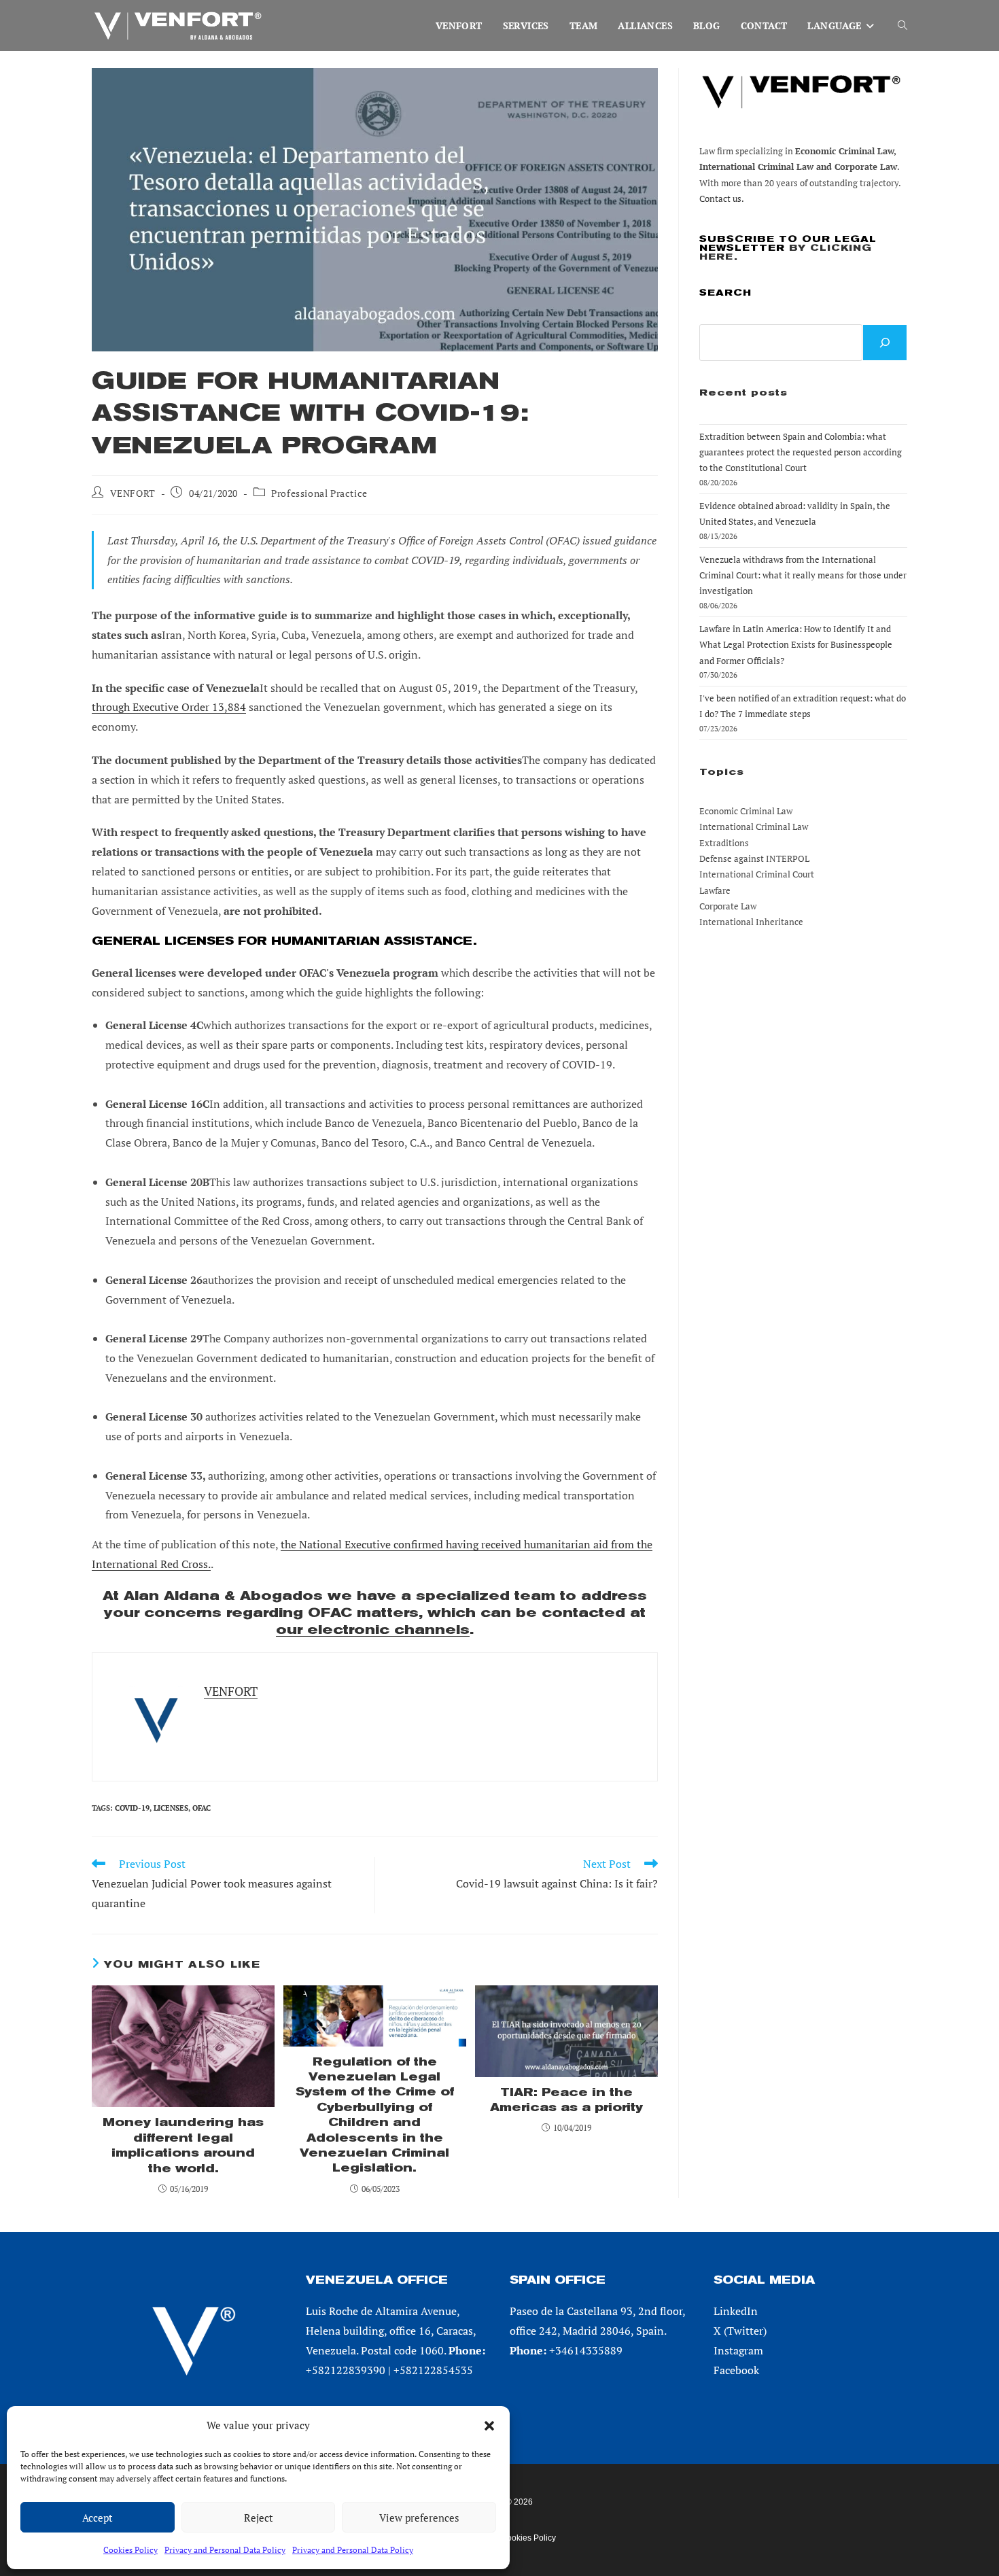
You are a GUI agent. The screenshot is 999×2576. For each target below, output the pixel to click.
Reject (259, 2518)
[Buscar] (885, 343)
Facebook (736, 2370)
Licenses (171, 1808)
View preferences (419, 2518)
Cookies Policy (130, 2550)
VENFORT (133, 493)
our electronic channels (373, 1630)
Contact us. (722, 198)
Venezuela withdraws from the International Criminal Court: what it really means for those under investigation (803, 575)
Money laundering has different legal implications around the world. (183, 2145)
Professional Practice (319, 493)
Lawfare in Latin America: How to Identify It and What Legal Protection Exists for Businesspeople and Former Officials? (796, 645)
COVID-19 (132, 1808)
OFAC (201, 1808)
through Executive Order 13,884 (169, 707)
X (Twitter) (740, 2331)
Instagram (738, 2350)
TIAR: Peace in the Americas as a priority (566, 2100)
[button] (489, 2426)
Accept (98, 2518)
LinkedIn (736, 2311)
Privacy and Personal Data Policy (225, 2550)
